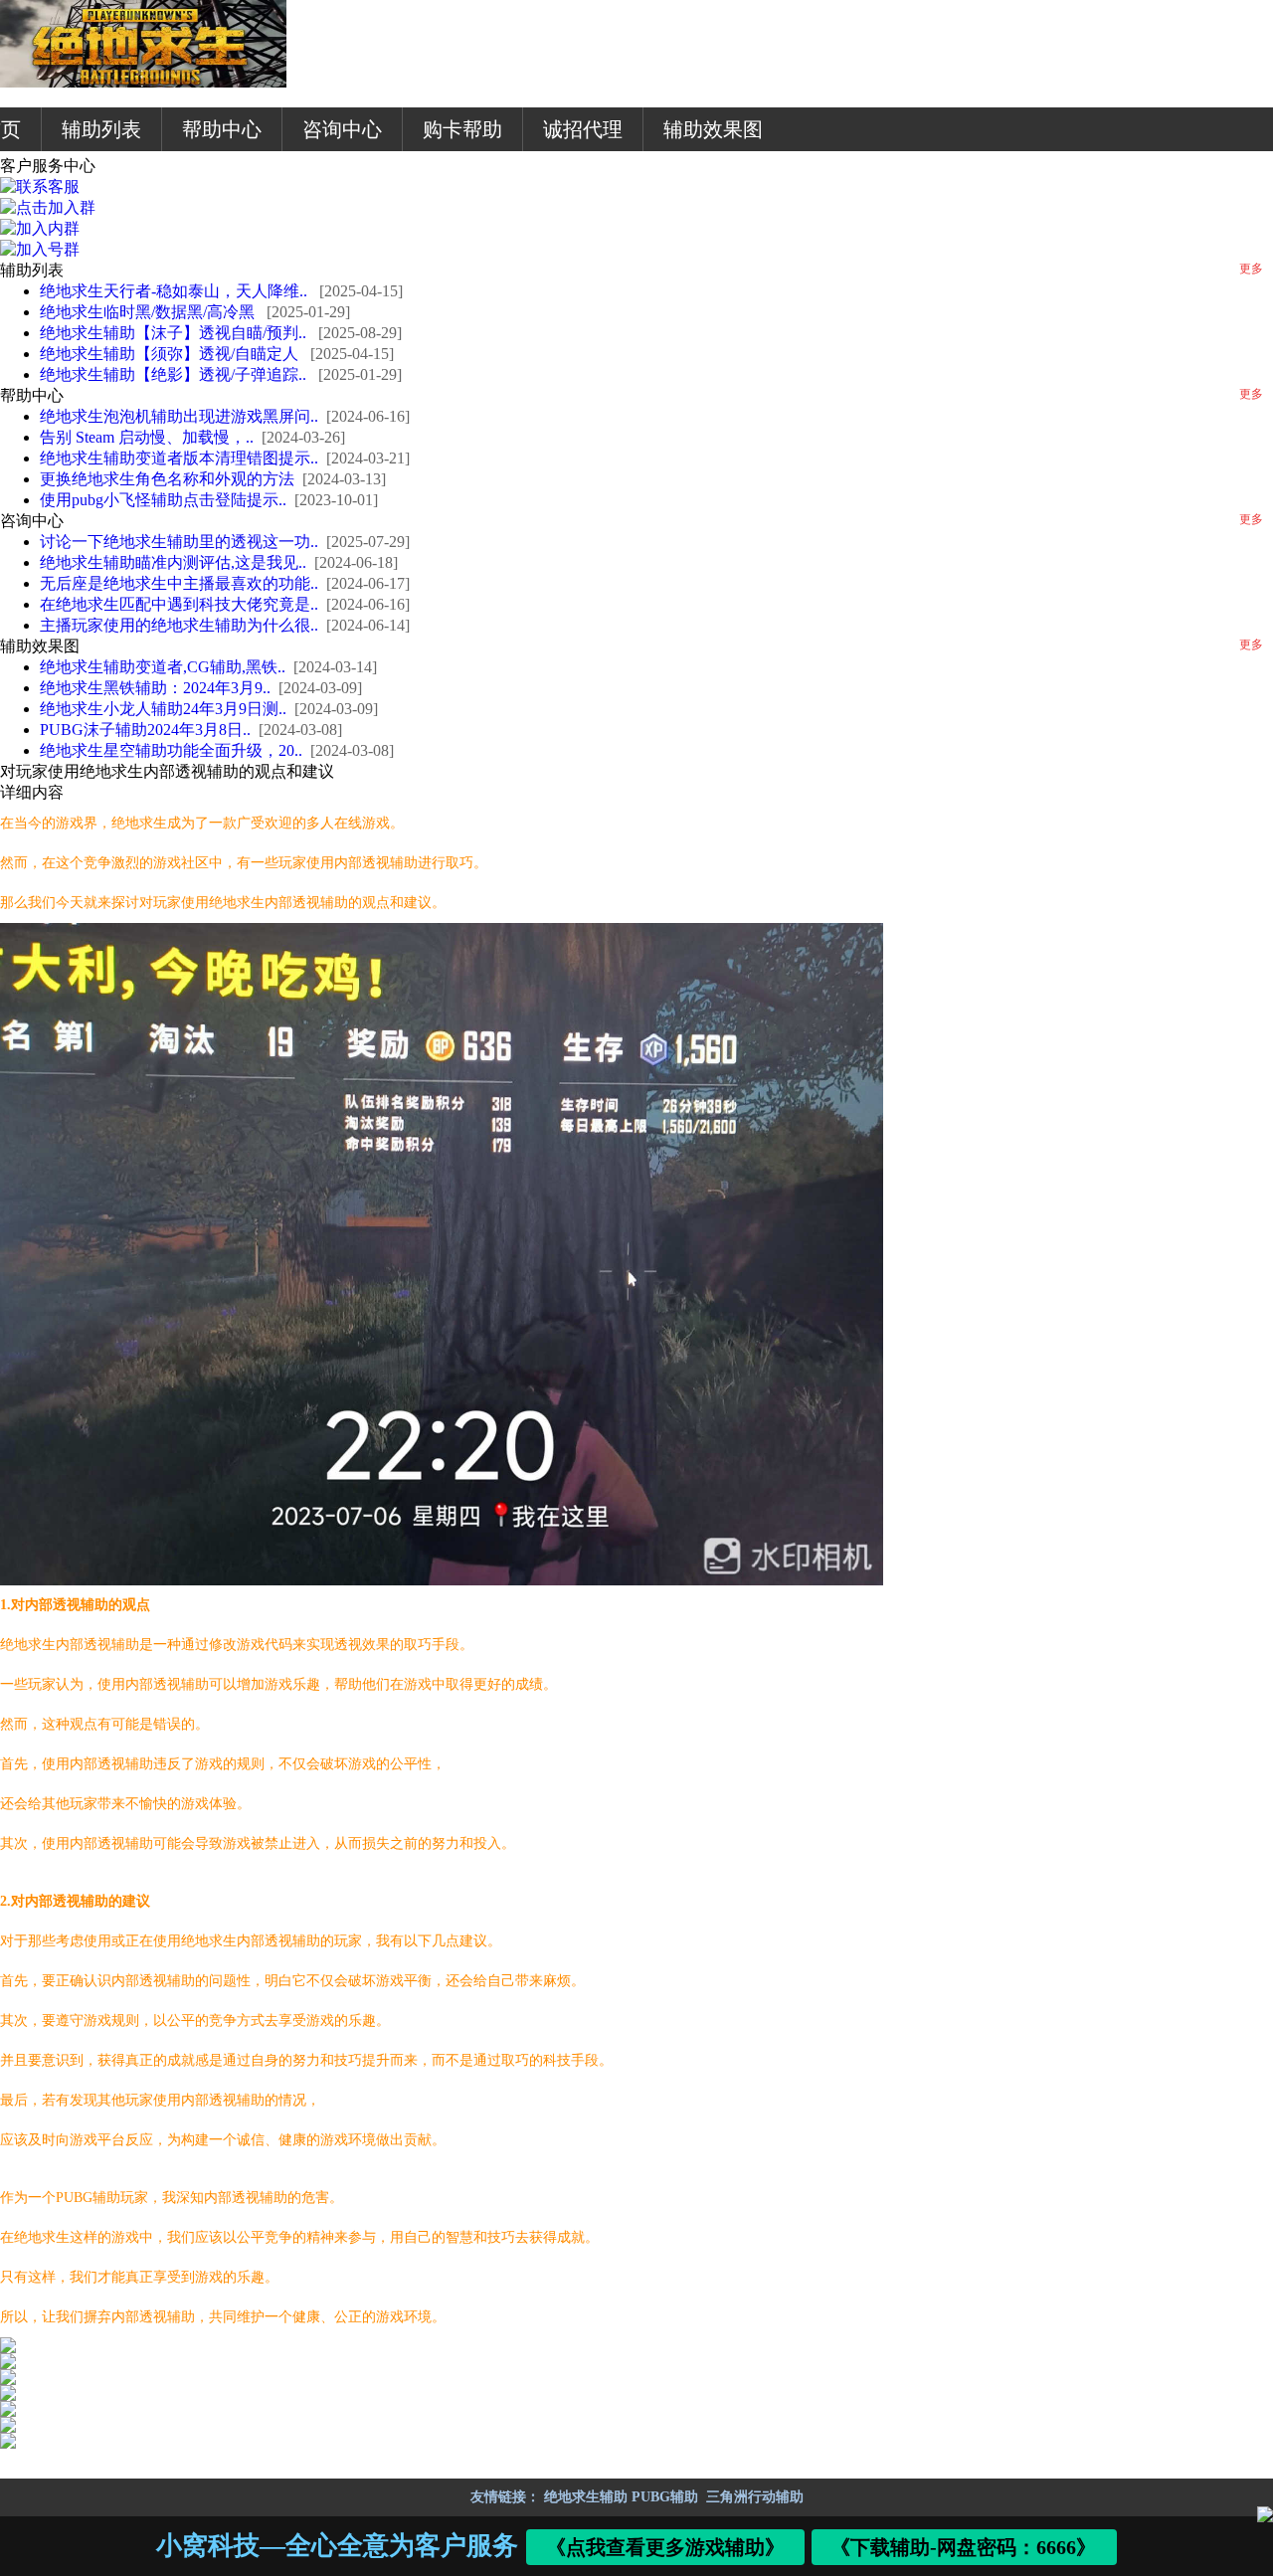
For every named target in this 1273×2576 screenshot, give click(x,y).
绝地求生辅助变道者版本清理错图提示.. (179, 458)
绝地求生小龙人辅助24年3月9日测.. (163, 709)
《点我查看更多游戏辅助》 (665, 2547)
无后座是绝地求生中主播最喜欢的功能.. (179, 583)
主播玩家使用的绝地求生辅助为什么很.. (179, 625)
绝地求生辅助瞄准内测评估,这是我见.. (173, 562)
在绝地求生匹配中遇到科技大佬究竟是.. (179, 604)
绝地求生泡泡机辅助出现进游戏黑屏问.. (179, 416)
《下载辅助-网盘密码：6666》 (964, 2547)
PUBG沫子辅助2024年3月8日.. (145, 730)
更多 (1251, 269)
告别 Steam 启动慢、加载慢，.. (147, 437)
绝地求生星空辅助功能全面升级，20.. (171, 750)
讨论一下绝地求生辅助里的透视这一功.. (179, 542)
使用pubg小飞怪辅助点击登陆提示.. (163, 500)
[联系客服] (40, 186)
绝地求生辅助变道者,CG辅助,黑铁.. (163, 667)
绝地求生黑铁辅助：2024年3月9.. (155, 688)
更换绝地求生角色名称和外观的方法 (167, 479)
